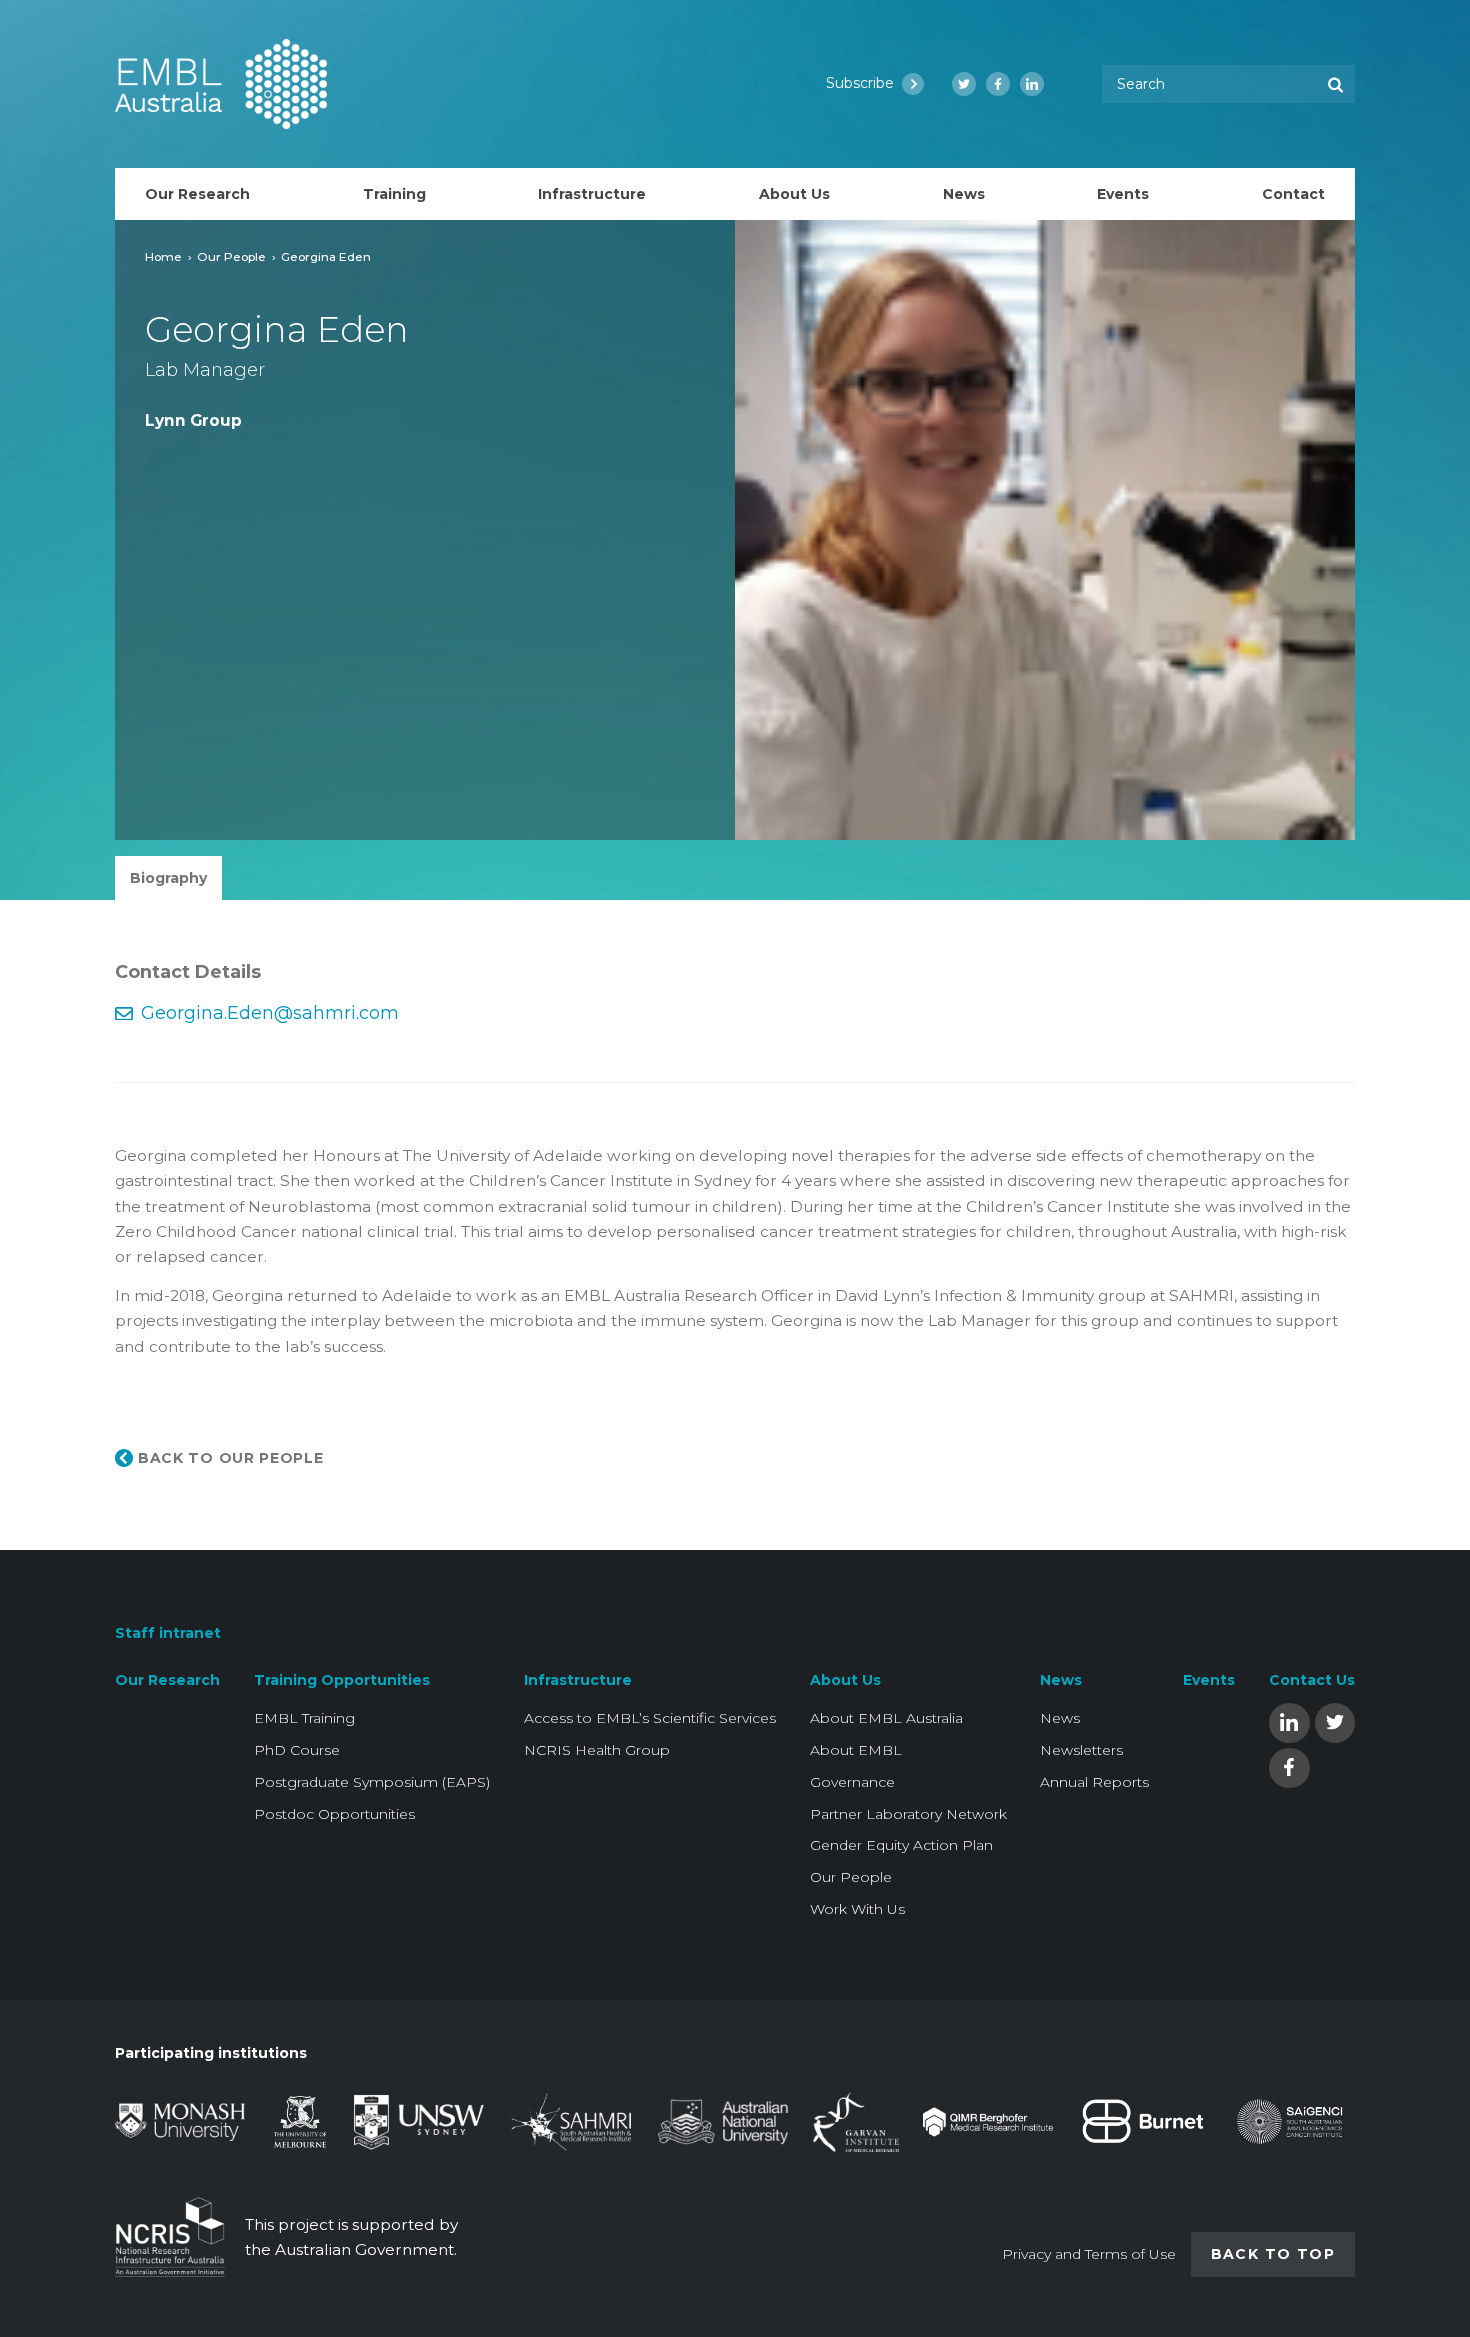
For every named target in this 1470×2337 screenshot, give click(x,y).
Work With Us (857, 1909)
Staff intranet (168, 1633)
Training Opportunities (342, 1680)
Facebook (1289, 1766)
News (1061, 1680)
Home (163, 256)
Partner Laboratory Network (908, 1814)
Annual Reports (1094, 1782)
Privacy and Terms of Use (1089, 2254)
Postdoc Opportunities (334, 1814)
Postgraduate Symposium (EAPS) (372, 1782)
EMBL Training (304, 1718)
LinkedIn (1289, 1721)
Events (1209, 1680)
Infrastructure (578, 1680)
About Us (845, 1680)
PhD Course (297, 1750)
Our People (231, 256)
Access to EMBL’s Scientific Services (650, 1718)
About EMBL (856, 1750)
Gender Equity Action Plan (901, 1845)
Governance (852, 1782)
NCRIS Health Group (597, 1750)
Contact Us (1312, 1680)
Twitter (1335, 1721)
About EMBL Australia (886, 1718)
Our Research (167, 1680)
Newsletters (1081, 1750)
